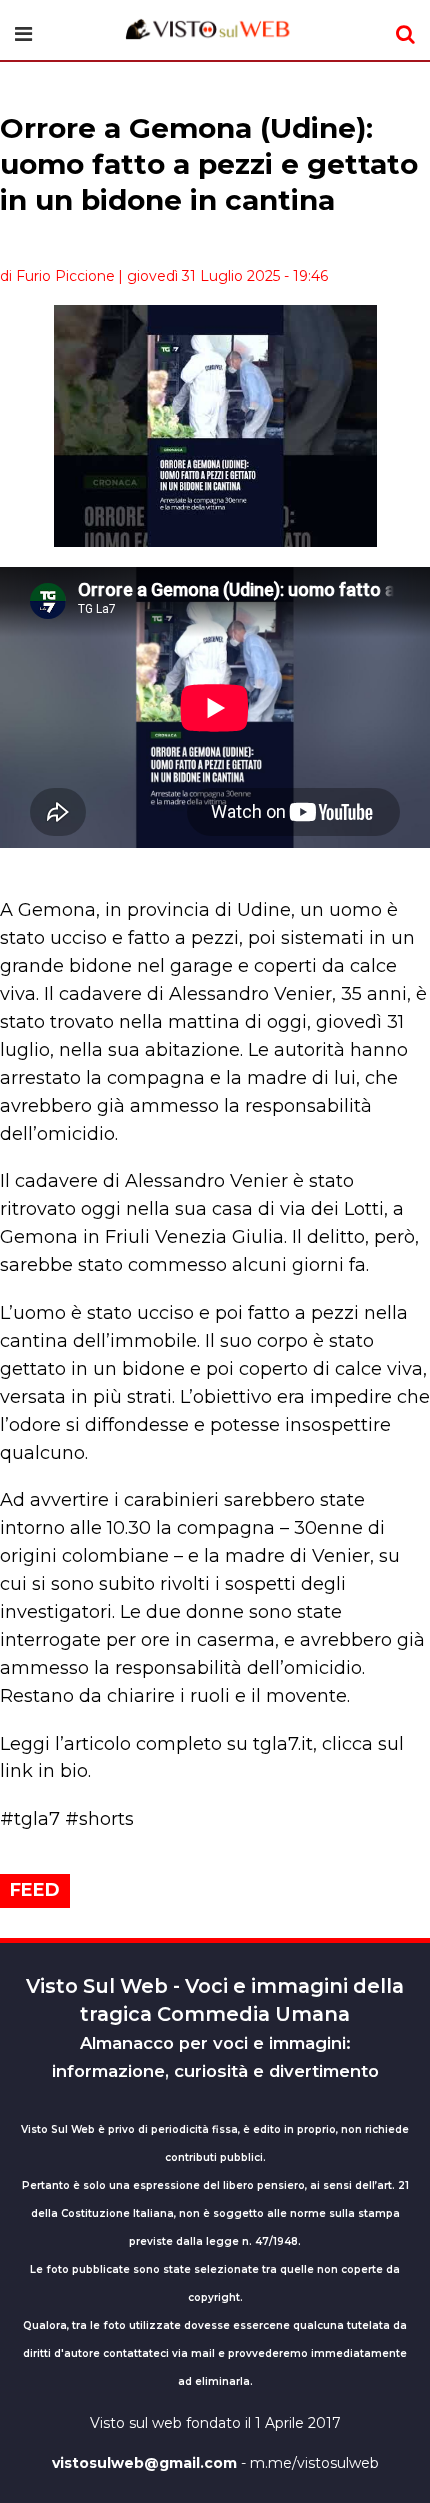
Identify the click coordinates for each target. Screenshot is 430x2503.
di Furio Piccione (57, 276)
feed (35, 1890)
